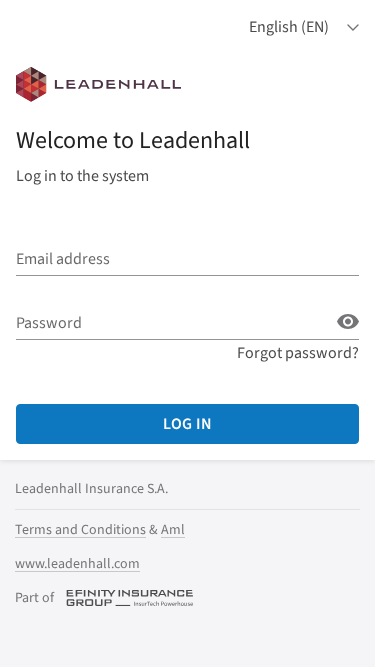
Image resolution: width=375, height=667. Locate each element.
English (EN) (289, 27)
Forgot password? (298, 353)
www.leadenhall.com (77, 564)
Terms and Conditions (80, 530)
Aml (173, 530)
